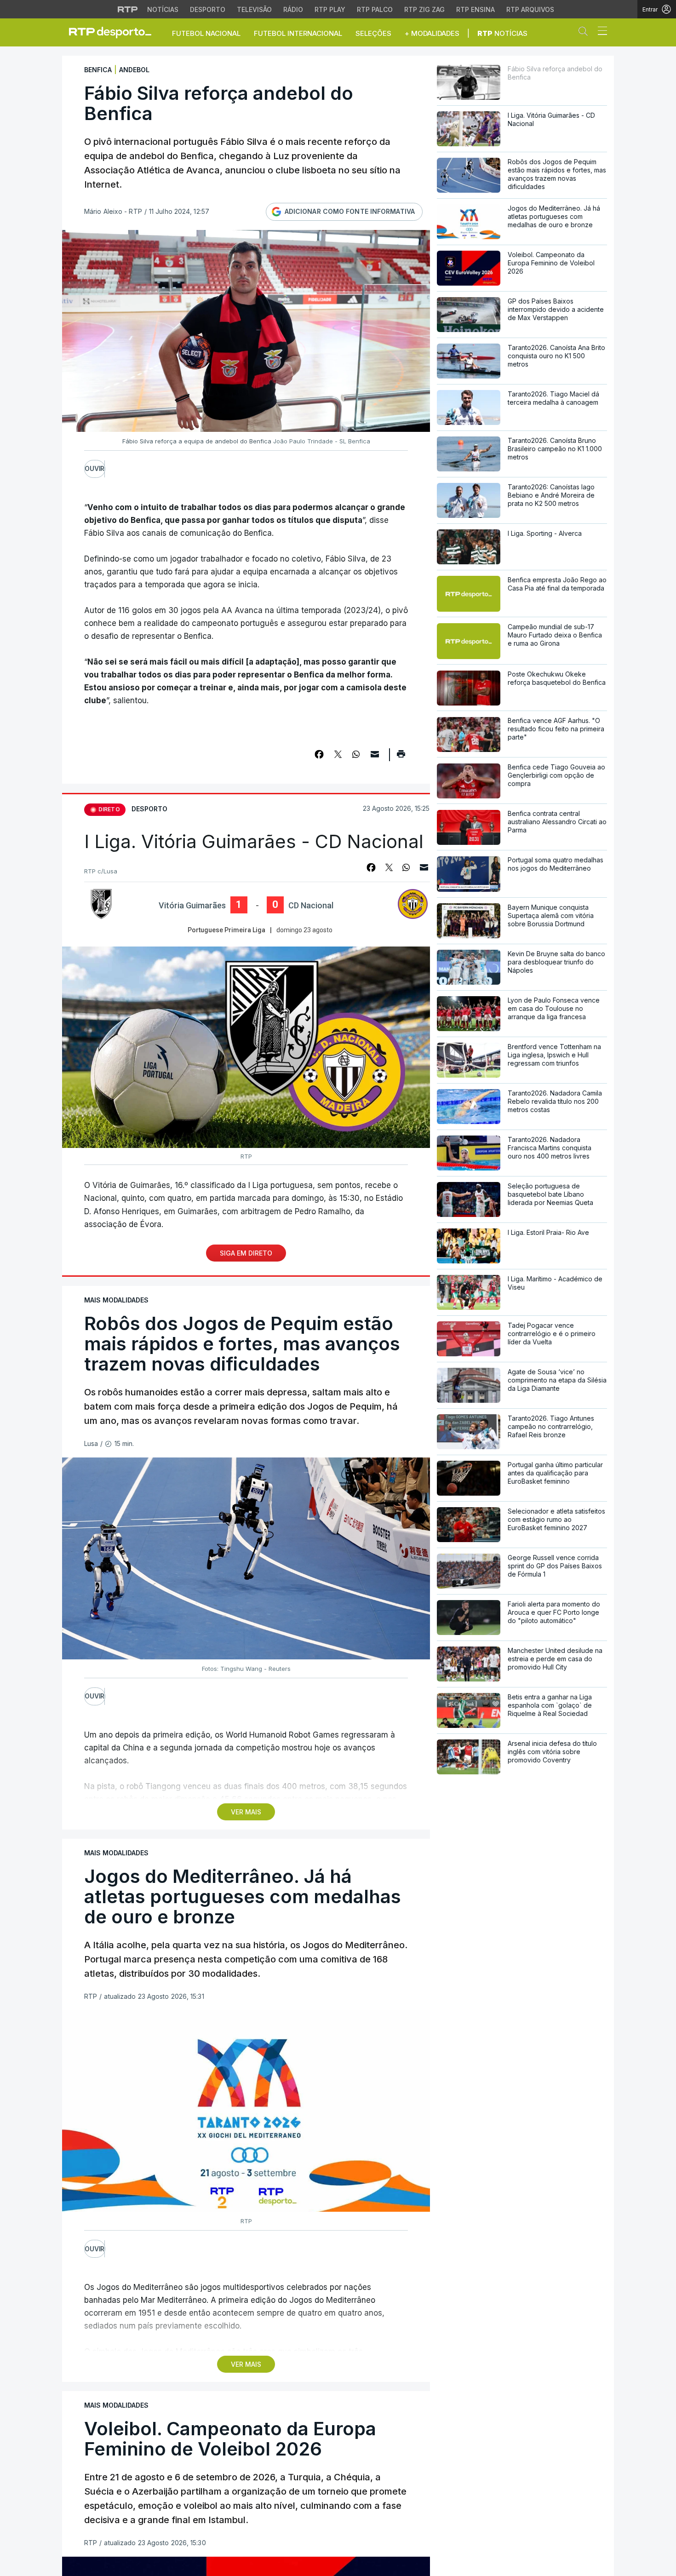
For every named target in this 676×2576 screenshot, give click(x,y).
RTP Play (330, 9)
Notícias (163, 9)
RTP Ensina (475, 9)
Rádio (293, 9)
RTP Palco (375, 9)
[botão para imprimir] (401, 757)
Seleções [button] (373, 33)
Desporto (208, 9)
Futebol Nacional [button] (206, 33)
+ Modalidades (432, 33)
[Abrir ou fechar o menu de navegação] (600, 32)
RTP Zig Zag (424, 9)
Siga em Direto (246, 1253)
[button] (585, 33)
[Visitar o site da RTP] (128, 9)
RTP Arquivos (530, 9)
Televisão (254, 9)
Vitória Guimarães (192, 906)
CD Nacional (311, 906)
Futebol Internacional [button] (298, 33)
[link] (114, 32)
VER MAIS (246, 1812)
